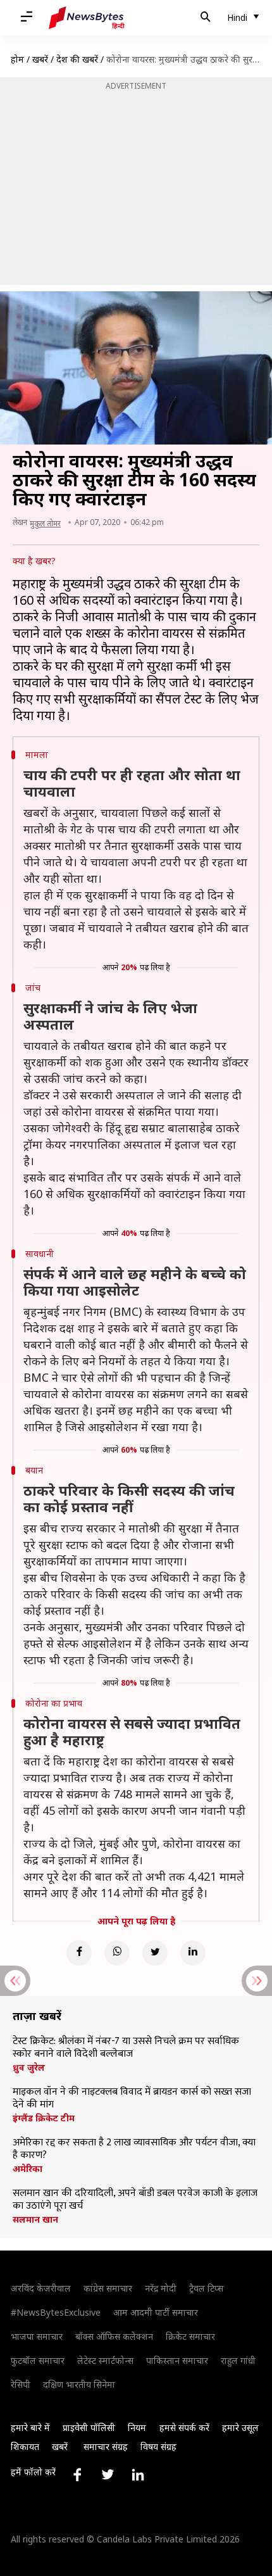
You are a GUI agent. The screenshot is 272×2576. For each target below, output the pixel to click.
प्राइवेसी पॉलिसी (89, 2428)
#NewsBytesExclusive (56, 2312)
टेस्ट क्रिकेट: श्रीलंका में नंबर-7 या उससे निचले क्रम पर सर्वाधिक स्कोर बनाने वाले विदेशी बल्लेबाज (126, 2048)
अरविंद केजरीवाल (41, 2288)
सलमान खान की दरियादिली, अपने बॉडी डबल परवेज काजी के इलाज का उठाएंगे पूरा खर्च (135, 2200)
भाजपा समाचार (37, 2336)
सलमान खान (35, 2219)
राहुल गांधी (238, 2360)
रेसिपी (21, 2384)
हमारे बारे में (30, 2428)
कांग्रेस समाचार (108, 2288)
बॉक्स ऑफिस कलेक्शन (114, 2336)
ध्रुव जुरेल (29, 2068)
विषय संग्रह (158, 2447)
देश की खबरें (77, 59)
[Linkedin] (193, 1953)
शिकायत (25, 2447)
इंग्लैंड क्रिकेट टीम (44, 2118)
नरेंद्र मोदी (161, 2288)
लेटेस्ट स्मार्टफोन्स (105, 2360)
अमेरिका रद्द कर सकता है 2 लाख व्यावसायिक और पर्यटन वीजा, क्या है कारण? (134, 2149)
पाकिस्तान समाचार (177, 2360)
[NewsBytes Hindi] (87, 18)
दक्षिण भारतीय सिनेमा (79, 2384)
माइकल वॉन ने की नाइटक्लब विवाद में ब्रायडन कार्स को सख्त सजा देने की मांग (132, 2099)
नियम (137, 2428)
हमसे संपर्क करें (184, 2428)
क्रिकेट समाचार (190, 2336)
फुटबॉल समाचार (38, 2360)
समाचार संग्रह (106, 2447)
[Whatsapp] (117, 1953)
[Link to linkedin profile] (138, 2475)
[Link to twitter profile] (108, 2475)
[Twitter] (155, 1953)
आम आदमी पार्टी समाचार (156, 2312)
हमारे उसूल (240, 2428)
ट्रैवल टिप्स (206, 2288)
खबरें (40, 59)
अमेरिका (28, 2169)
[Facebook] (79, 1953)
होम (17, 59)
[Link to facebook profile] (77, 2475)
